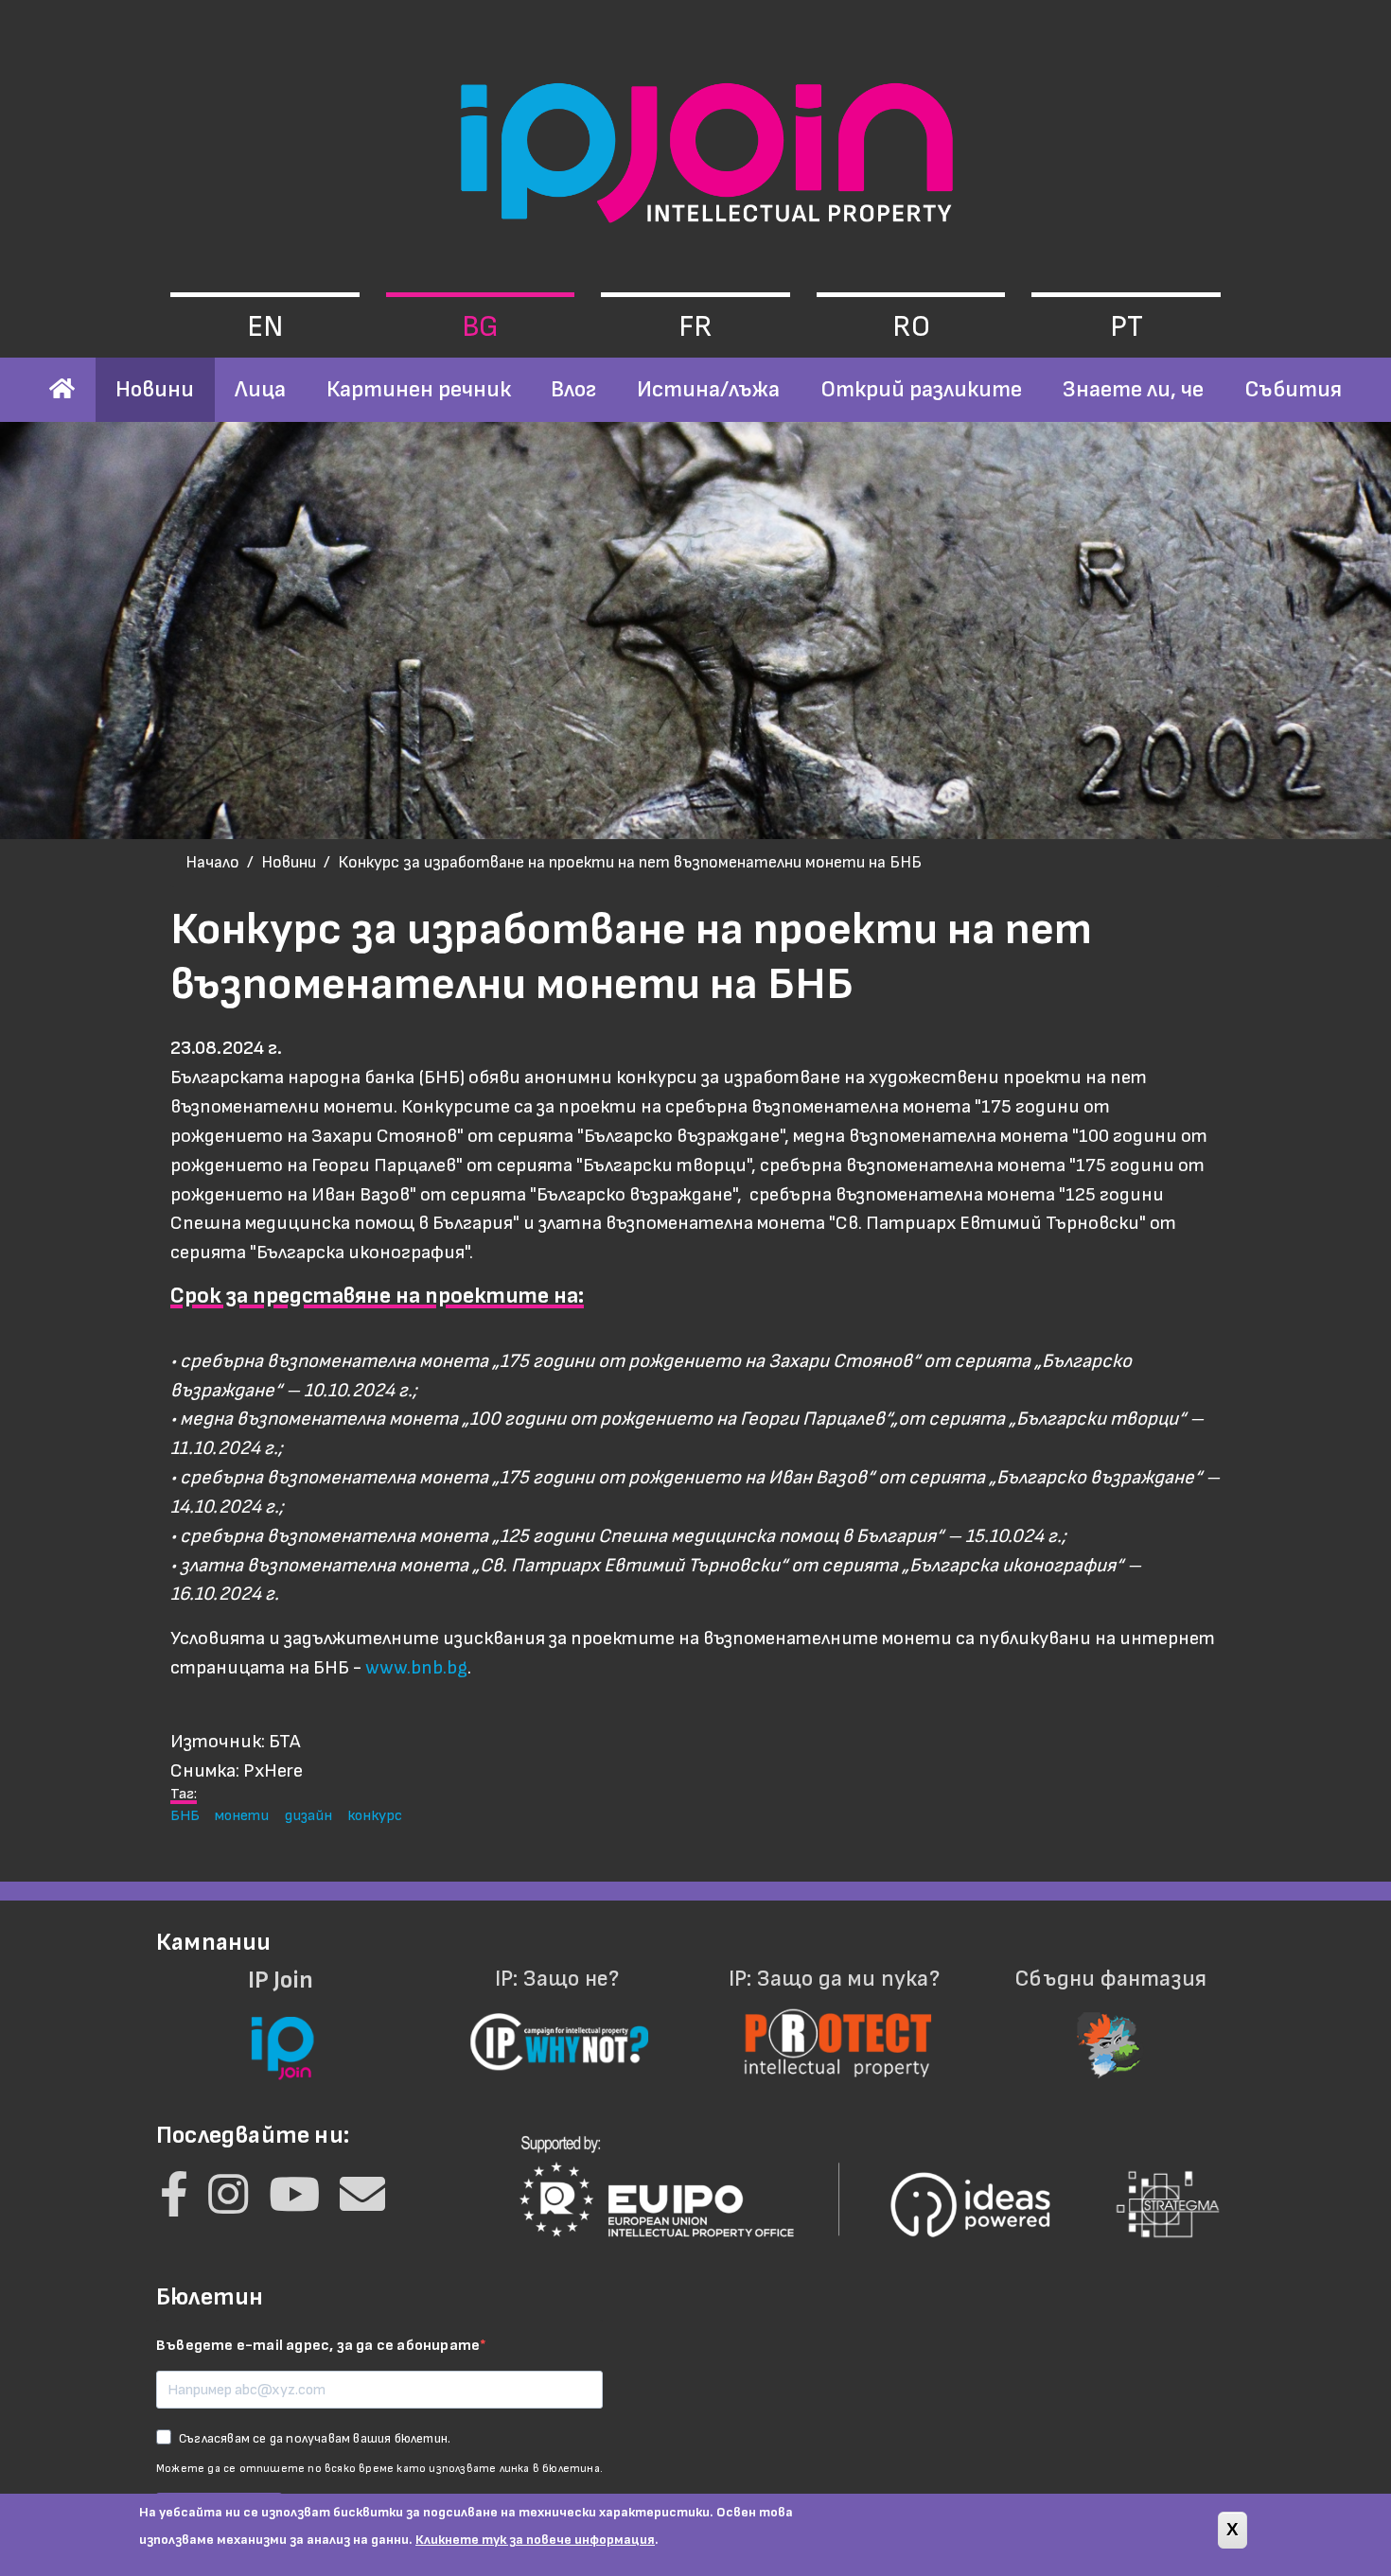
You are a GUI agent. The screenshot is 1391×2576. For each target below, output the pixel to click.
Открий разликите (921, 389)
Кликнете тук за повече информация (535, 2540)
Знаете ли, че (1133, 389)
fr (695, 327)
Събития (1293, 389)
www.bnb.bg (416, 1667)
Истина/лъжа (708, 389)
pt (1127, 327)
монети (242, 1815)
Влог (573, 389)
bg (480, 327)
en (265, 327)
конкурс (375, 1815)
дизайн (308, 1815)
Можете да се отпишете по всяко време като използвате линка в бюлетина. (379, 2469)
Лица (260, 389)
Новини (155, 389)
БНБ (185, 1815)
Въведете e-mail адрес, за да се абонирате (318, 2346)
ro (911, 327)
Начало (212, 862)
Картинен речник (419, 389)
